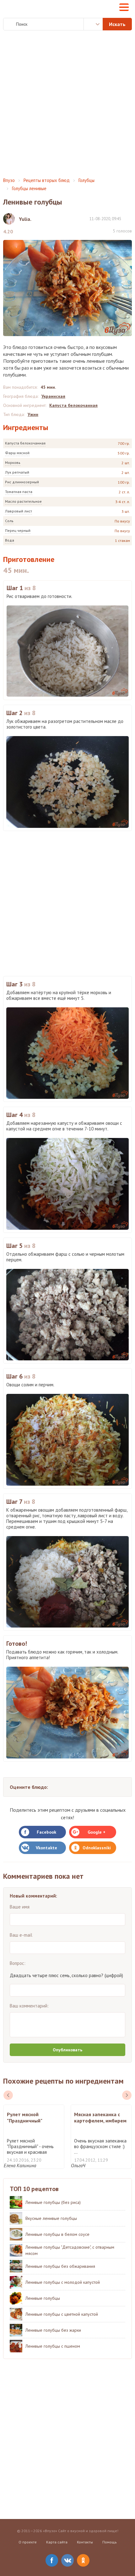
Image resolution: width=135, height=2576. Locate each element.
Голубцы (86, 180)
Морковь (13, 462)
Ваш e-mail (21, 1935)
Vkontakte (46, 1848)
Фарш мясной (17, 453)
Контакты (85, 2542)
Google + (97, 1832)
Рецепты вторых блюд (47, 180)
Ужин (33, 414)
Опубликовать (67, 2050)
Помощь (110, 2542)
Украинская (53, 396)
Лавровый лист (19, 511)
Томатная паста (19, 492)
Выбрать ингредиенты (93, 24)
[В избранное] (129, 218)
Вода (10, 540)
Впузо (9, 180)
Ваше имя (20, 1907)
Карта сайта (57, 2542)
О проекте (28, 2542)
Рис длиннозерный (22, 482)
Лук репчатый (17, 472)
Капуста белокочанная (25, 443)
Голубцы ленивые (29, 188)
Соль (9, 521)
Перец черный (18, 530)
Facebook (46, 1832)
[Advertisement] (67, 104)
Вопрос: (18, 1963)
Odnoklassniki (97, 1848)
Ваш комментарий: (29, 2006)
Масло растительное (23, 501)
